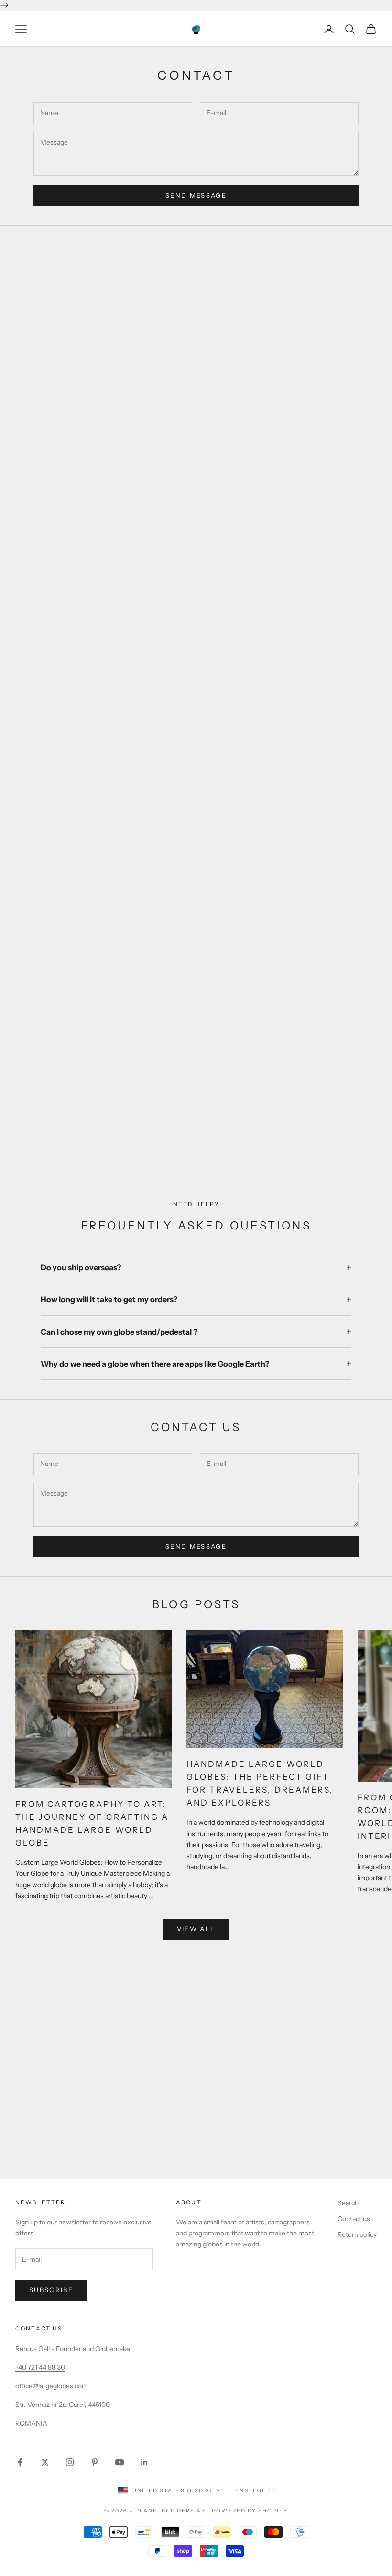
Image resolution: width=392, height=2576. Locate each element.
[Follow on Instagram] (70, 2462)
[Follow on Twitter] (45, 2462)
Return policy (357, 2234)
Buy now (196, 1134)
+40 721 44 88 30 (40, 2367)
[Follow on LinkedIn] (144, 2462)
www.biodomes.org (196, 2158)
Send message (196, 195)
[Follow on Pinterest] (95, 2462)
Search (348, 2203)
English (250, 2490)
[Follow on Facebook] (20, 2462)
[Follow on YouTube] (120, 2462)
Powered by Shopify (250, 2511)
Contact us (354, 2219)
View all (196, 1929)
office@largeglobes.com (52, 2386)
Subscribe (51, 2290)
